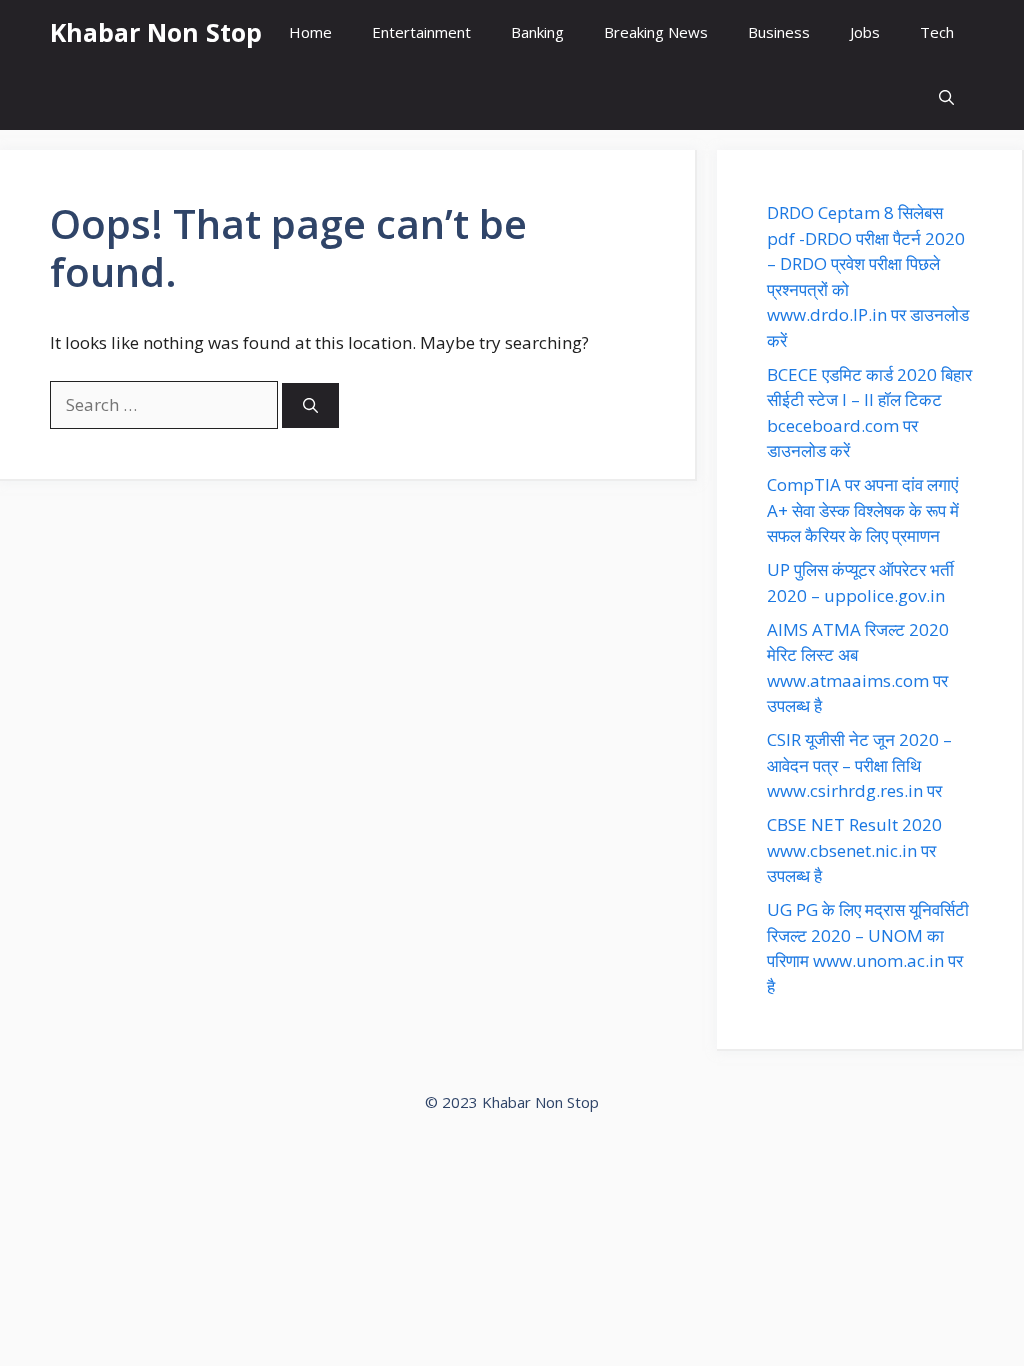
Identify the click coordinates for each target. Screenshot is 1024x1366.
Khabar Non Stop (156, 32)
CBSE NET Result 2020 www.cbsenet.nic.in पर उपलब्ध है (854, 850)
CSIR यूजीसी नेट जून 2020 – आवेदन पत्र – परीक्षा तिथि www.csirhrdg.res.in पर (859, 765)
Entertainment (421, 32)
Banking (537, 32)
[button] (946, 97)
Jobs (865, 32)
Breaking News (656, 32)
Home (310, 32)
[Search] (310, 405)
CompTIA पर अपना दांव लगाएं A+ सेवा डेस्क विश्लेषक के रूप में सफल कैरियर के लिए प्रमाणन (863, 510)
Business (779, 32)
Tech (937, 32)
